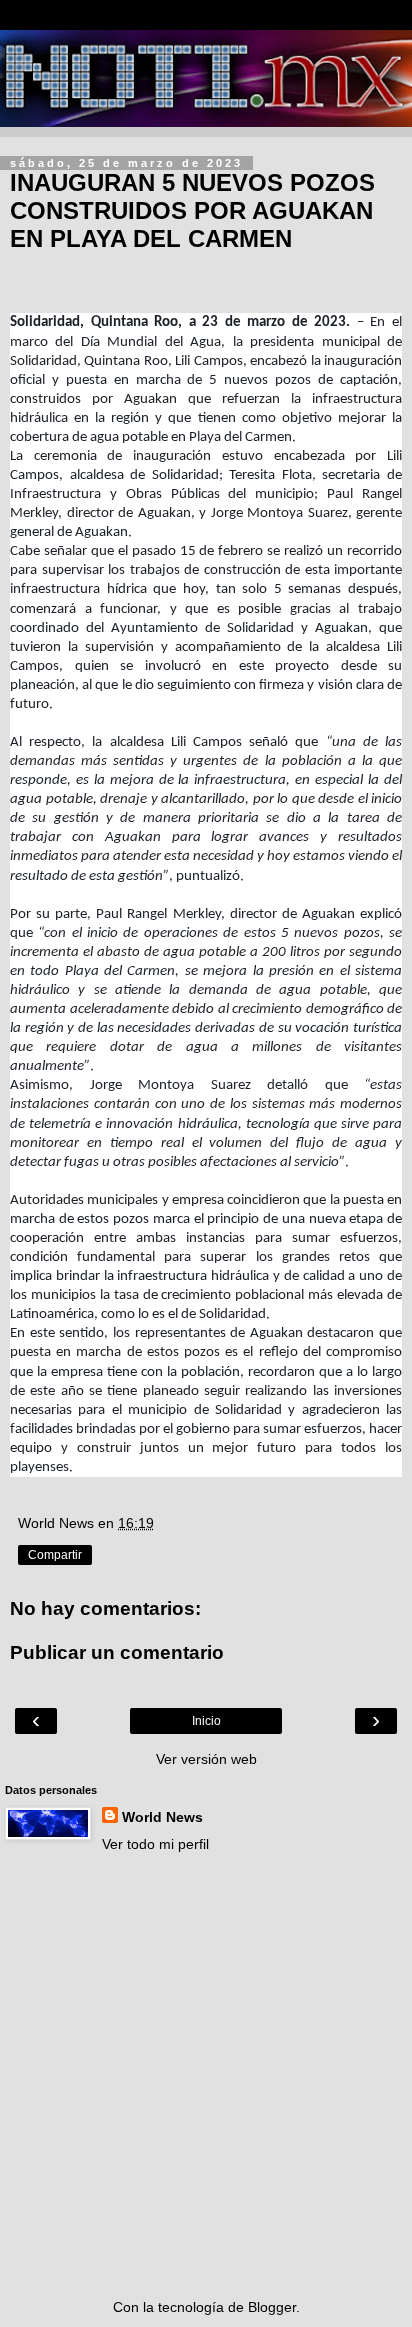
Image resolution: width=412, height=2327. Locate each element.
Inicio (206, 1721)
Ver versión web (206, 1759)
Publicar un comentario (117, 1652)
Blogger (272, 2307)
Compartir (55, 1555)
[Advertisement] (206, 2076)
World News (162, 1817)
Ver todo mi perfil (155, 1844)
